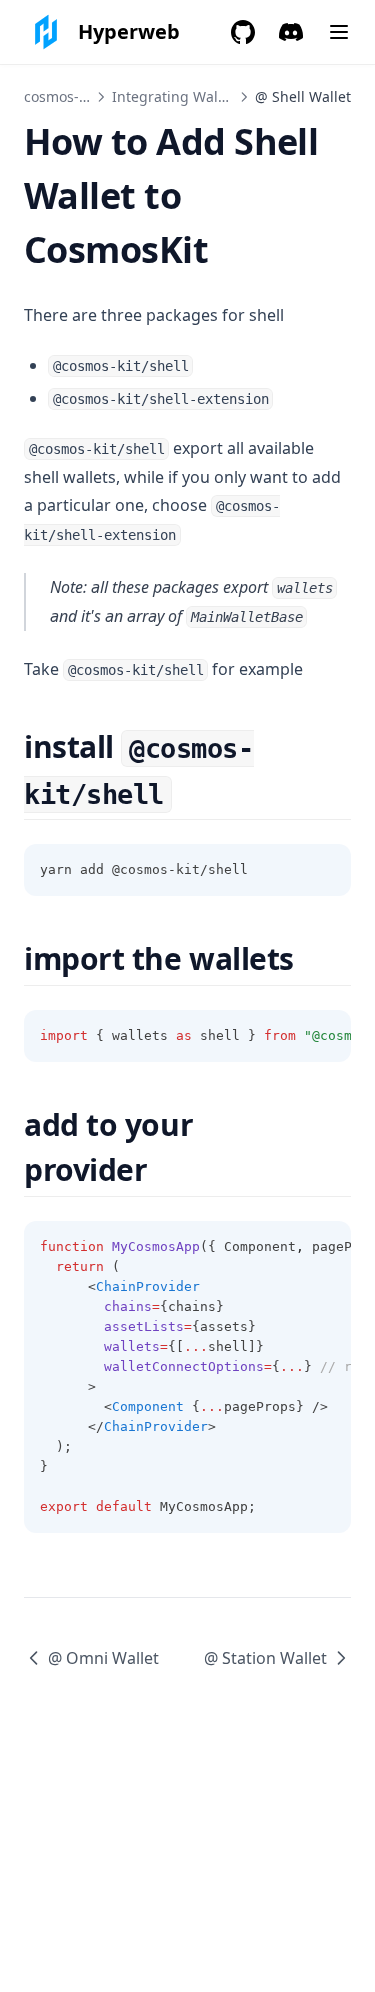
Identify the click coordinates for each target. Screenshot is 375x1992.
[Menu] (339, 32)
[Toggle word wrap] (325, 870)
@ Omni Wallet (103, 1658)
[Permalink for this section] (189, 792)
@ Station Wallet (265, 1658)
